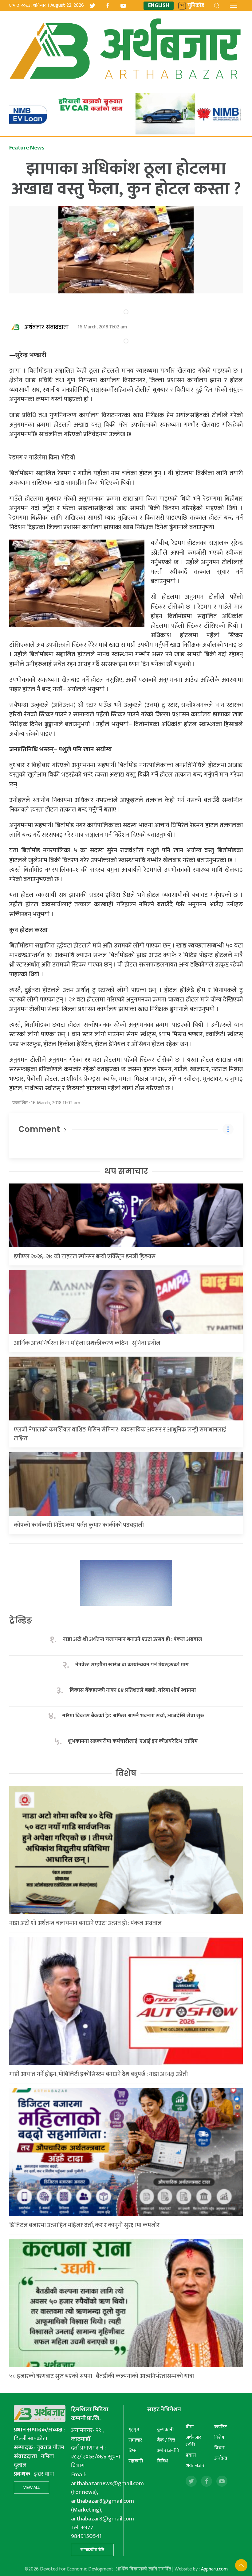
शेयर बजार (195, 2466)
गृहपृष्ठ (134, 2430)
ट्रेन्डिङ (21, 1621)
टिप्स (133, 2451)
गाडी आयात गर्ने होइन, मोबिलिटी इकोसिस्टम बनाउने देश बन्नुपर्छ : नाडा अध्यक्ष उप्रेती (98, 2074)
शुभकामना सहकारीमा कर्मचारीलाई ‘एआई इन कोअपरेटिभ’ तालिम (133, 1741)
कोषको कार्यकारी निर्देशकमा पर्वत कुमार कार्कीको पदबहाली (79, 1525)
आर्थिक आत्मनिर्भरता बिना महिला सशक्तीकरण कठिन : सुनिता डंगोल (87, 1343)
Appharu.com (214, 2569)
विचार (219, 2448)
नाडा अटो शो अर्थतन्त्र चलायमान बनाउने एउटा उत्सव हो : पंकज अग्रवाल (132, 1639)
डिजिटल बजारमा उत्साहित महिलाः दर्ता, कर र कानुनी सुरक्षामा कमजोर (84, 2225)
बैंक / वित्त (166, 2440)
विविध (162, 2461)
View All (31, 2487)
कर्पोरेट (220, 2427)
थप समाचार (126, 1171)
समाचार (135, 2440)
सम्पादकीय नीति (92, 2550)
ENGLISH (159, 6)
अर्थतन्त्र (221, 2458)
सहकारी (136, 2461)
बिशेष (219, 2437)
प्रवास (191, 2455)
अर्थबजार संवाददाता (47, 327)
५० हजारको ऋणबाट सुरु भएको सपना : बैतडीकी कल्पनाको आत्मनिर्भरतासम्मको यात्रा (102, 2376)
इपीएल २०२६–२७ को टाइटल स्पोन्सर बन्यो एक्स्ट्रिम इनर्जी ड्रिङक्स (85, 1257)
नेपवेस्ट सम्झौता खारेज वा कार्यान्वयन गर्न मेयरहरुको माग (133, 1665)
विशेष (126, 1773)
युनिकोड (196, 6)
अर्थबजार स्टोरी (193, 2441)
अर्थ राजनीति (168, 2451)
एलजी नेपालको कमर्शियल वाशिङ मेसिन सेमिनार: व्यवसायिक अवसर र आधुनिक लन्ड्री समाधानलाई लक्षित (120, 1434)
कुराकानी (165, 2430)
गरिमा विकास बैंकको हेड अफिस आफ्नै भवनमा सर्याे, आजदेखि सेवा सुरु (133, 1716)
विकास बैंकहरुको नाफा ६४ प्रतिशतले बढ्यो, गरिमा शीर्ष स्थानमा (133, 1690)
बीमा (190, 2427)
